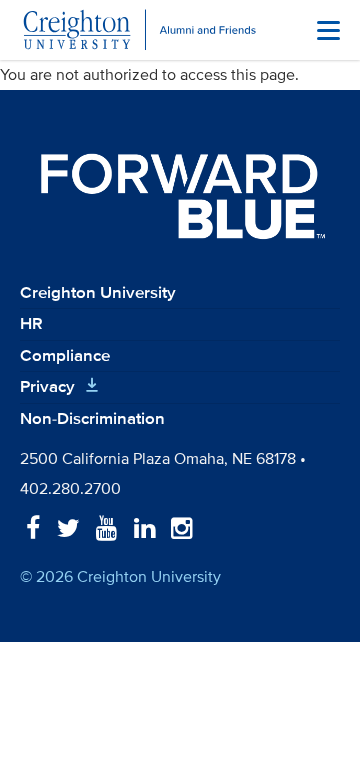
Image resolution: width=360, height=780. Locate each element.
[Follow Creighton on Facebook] (33, 529)
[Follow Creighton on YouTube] (106, 529)
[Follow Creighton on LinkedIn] (144, 529)
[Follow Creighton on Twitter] (68, 529)
